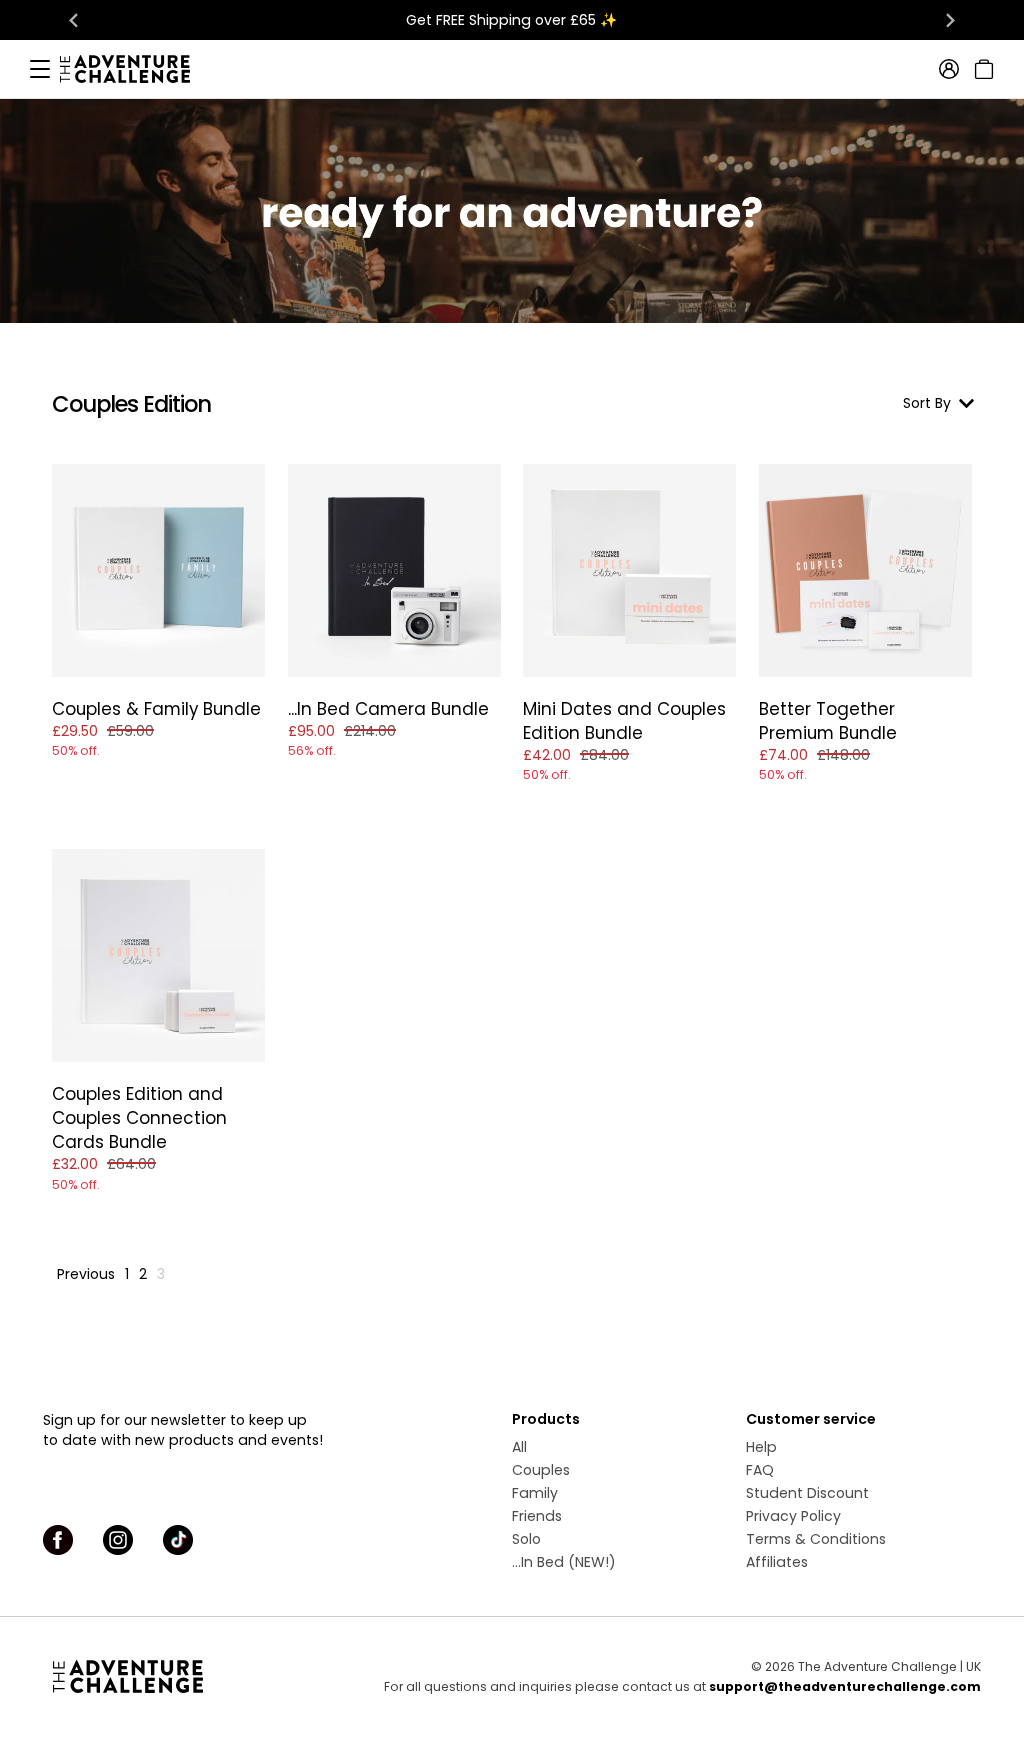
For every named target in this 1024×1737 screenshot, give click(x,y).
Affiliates (777, 1562)
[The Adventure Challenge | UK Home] (135, 69)
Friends (537, 1516)
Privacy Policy (793, 1516)
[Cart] (981, 69)
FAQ (760, 1470)
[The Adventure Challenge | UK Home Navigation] (160, 1676)
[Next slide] (950, 20)
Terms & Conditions (816, 1539)
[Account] (949, 69)
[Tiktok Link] (178, 1540)
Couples (541, 1470)
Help (761, 1447)
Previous (86, 1274)
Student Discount (807, 1493)
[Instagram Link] (118, 1540)
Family (535, 1493)
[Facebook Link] (58, 1540)
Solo (526, 1539)
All (519, 1447)
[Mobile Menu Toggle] (40, 69)
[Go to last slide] (74, 20)
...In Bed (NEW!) (564, 1562)
